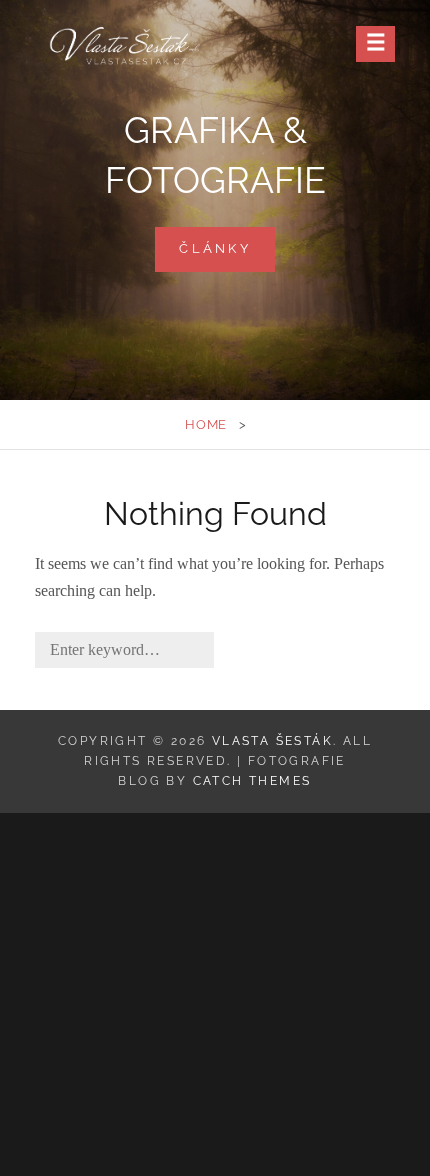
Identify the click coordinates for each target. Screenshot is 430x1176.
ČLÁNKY (227, 256)
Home (206, 424)
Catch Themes (252, 781)
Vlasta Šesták (272, 741)
